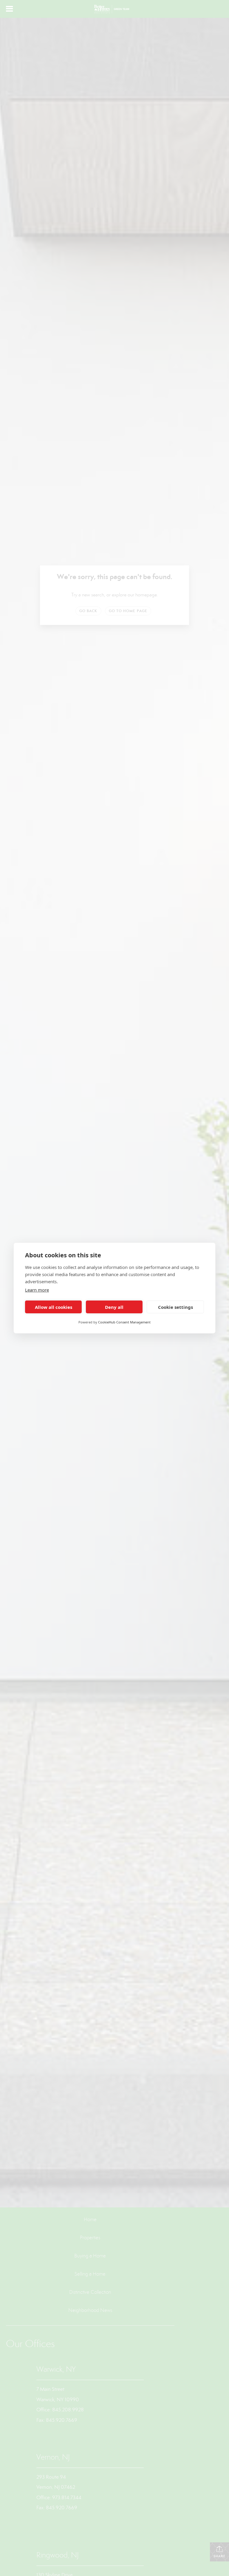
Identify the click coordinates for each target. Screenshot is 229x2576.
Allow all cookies (54, 1307)
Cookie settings (175, 1307)
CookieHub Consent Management (124, 1322)
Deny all (114, 1307)
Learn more (37, 1290)
